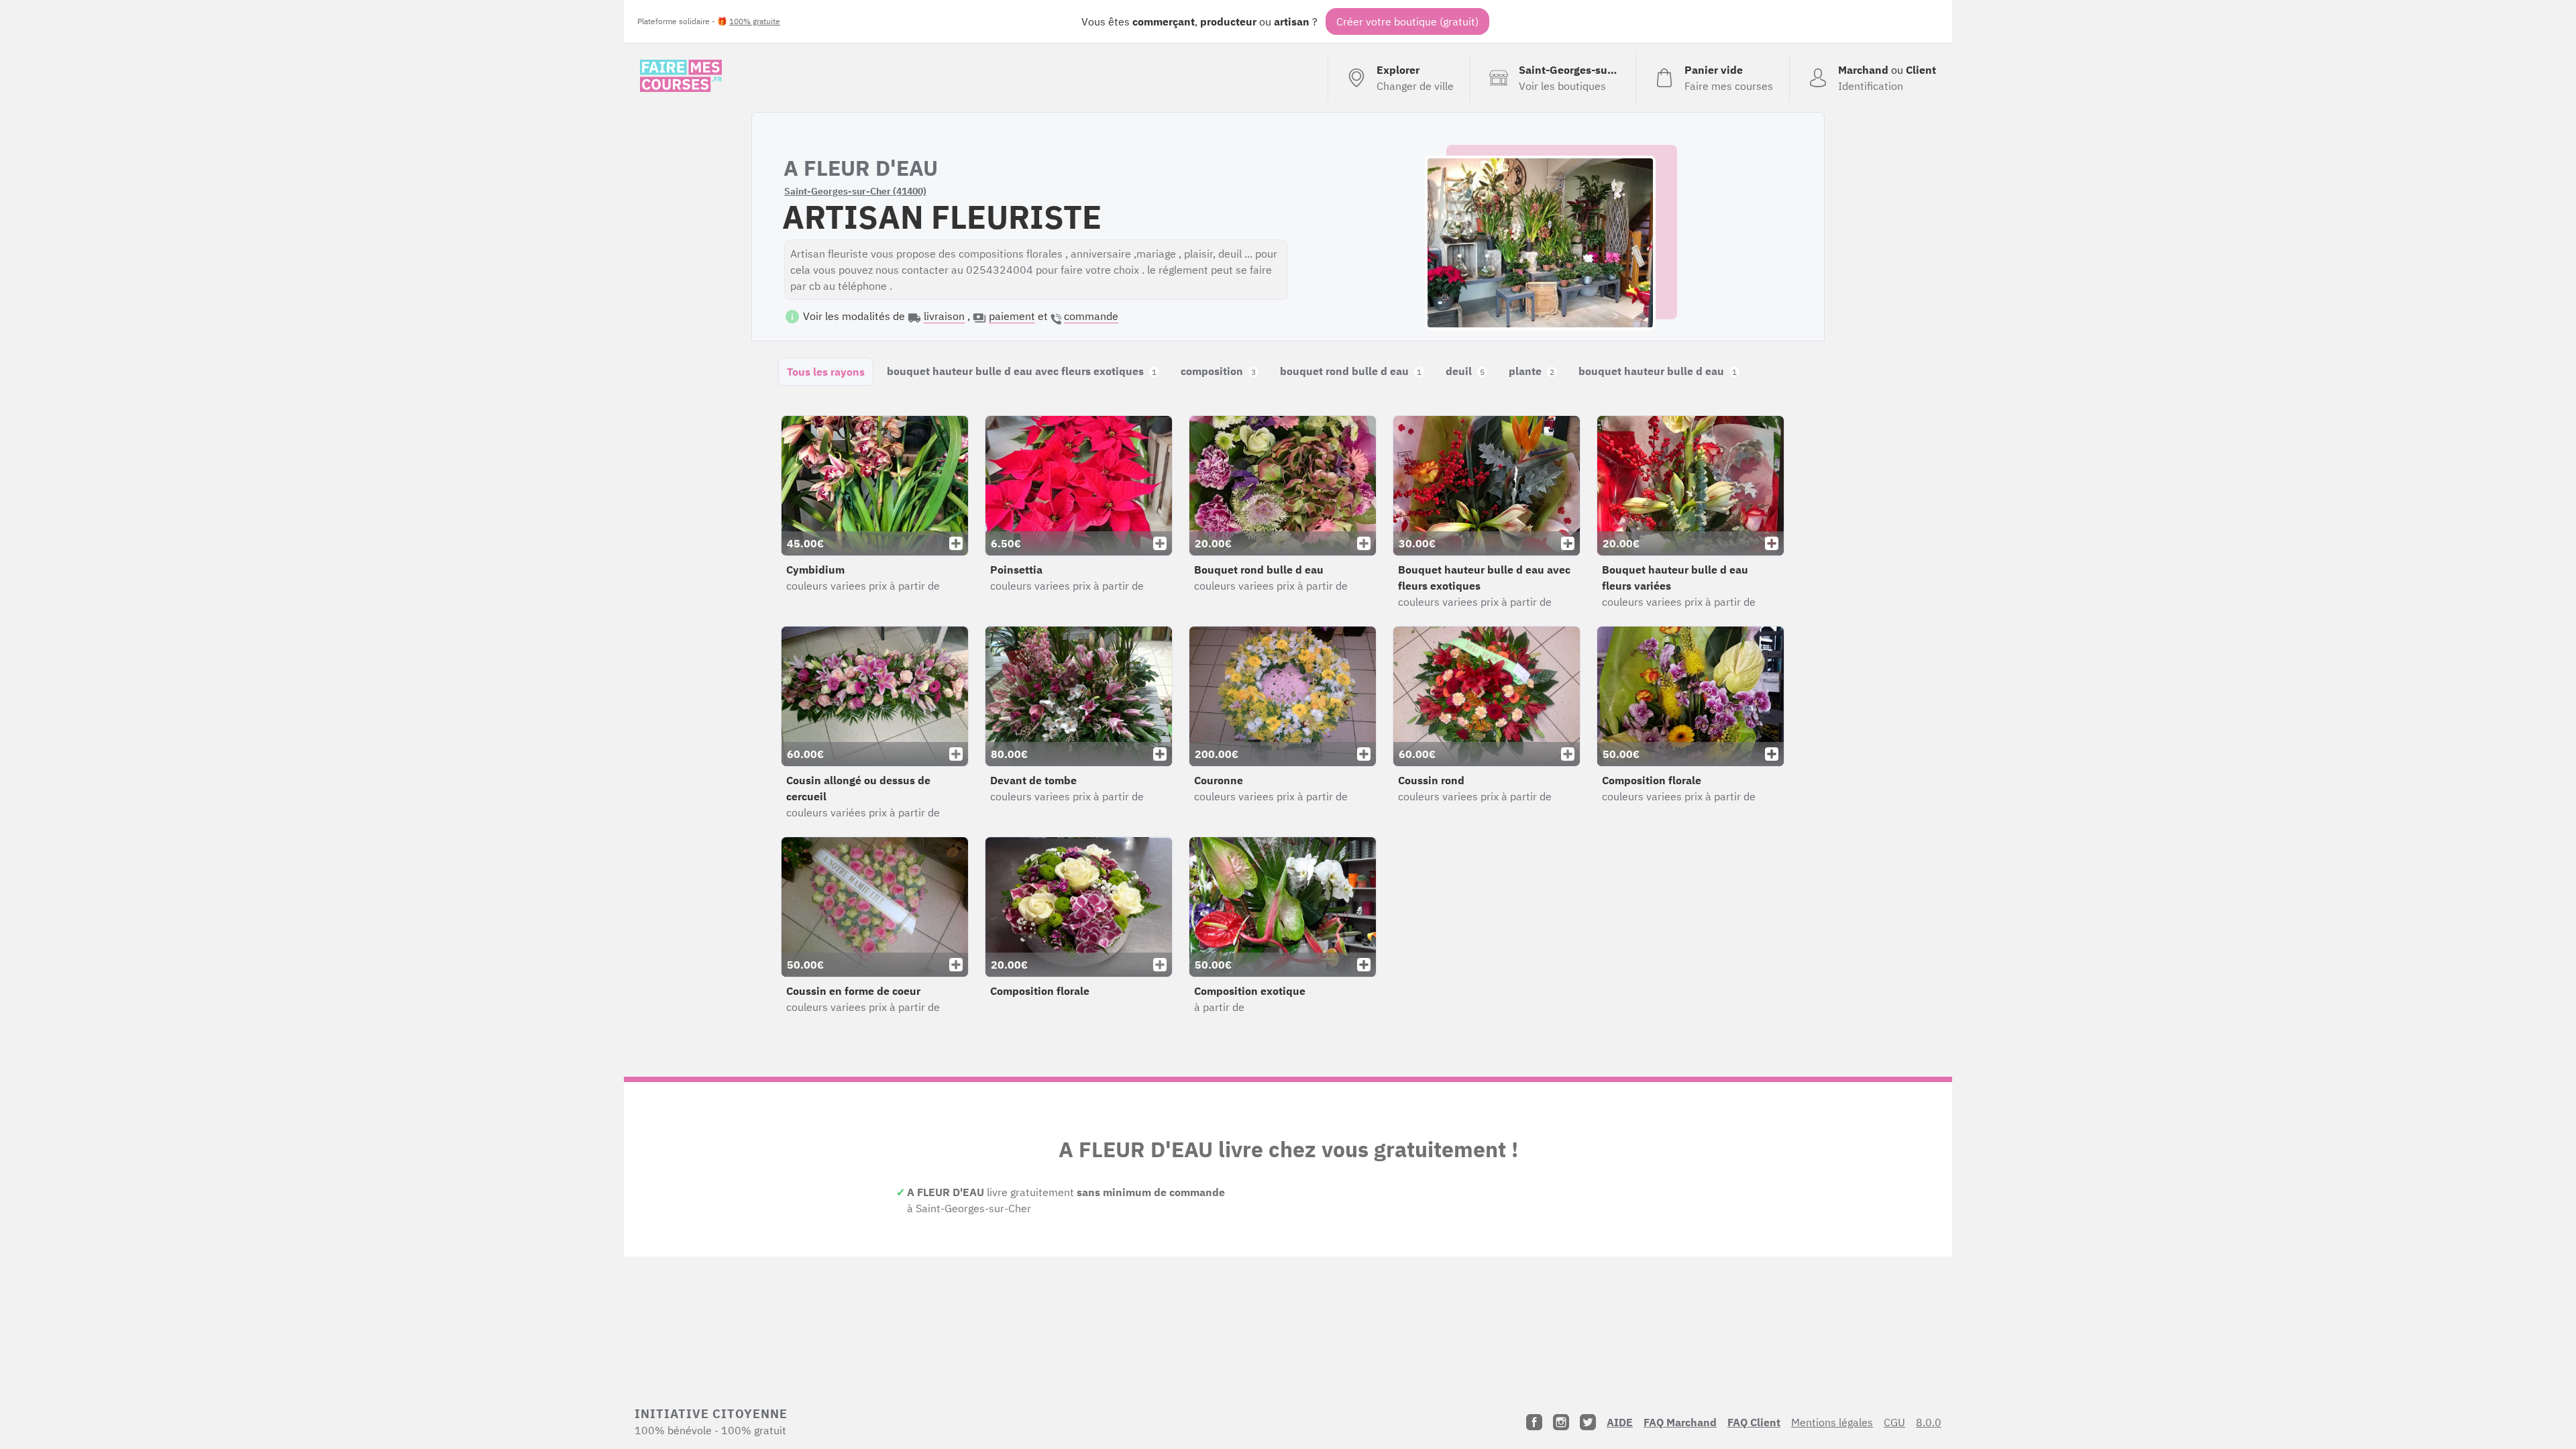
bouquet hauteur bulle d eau (1658, 371)
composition (1218, 371)
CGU (1894, 1422)
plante (1532, 371)
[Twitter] (1588, 1422)
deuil (1465, 371)
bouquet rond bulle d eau (1351, 371)
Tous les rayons (826, 372)
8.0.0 (1929, 1422)
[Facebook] (1534, 1422)
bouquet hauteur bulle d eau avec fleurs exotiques (1022, 371)
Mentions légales (1832, 1422)
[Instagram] (1561, 1422)
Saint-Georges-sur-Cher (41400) (855, 191)
